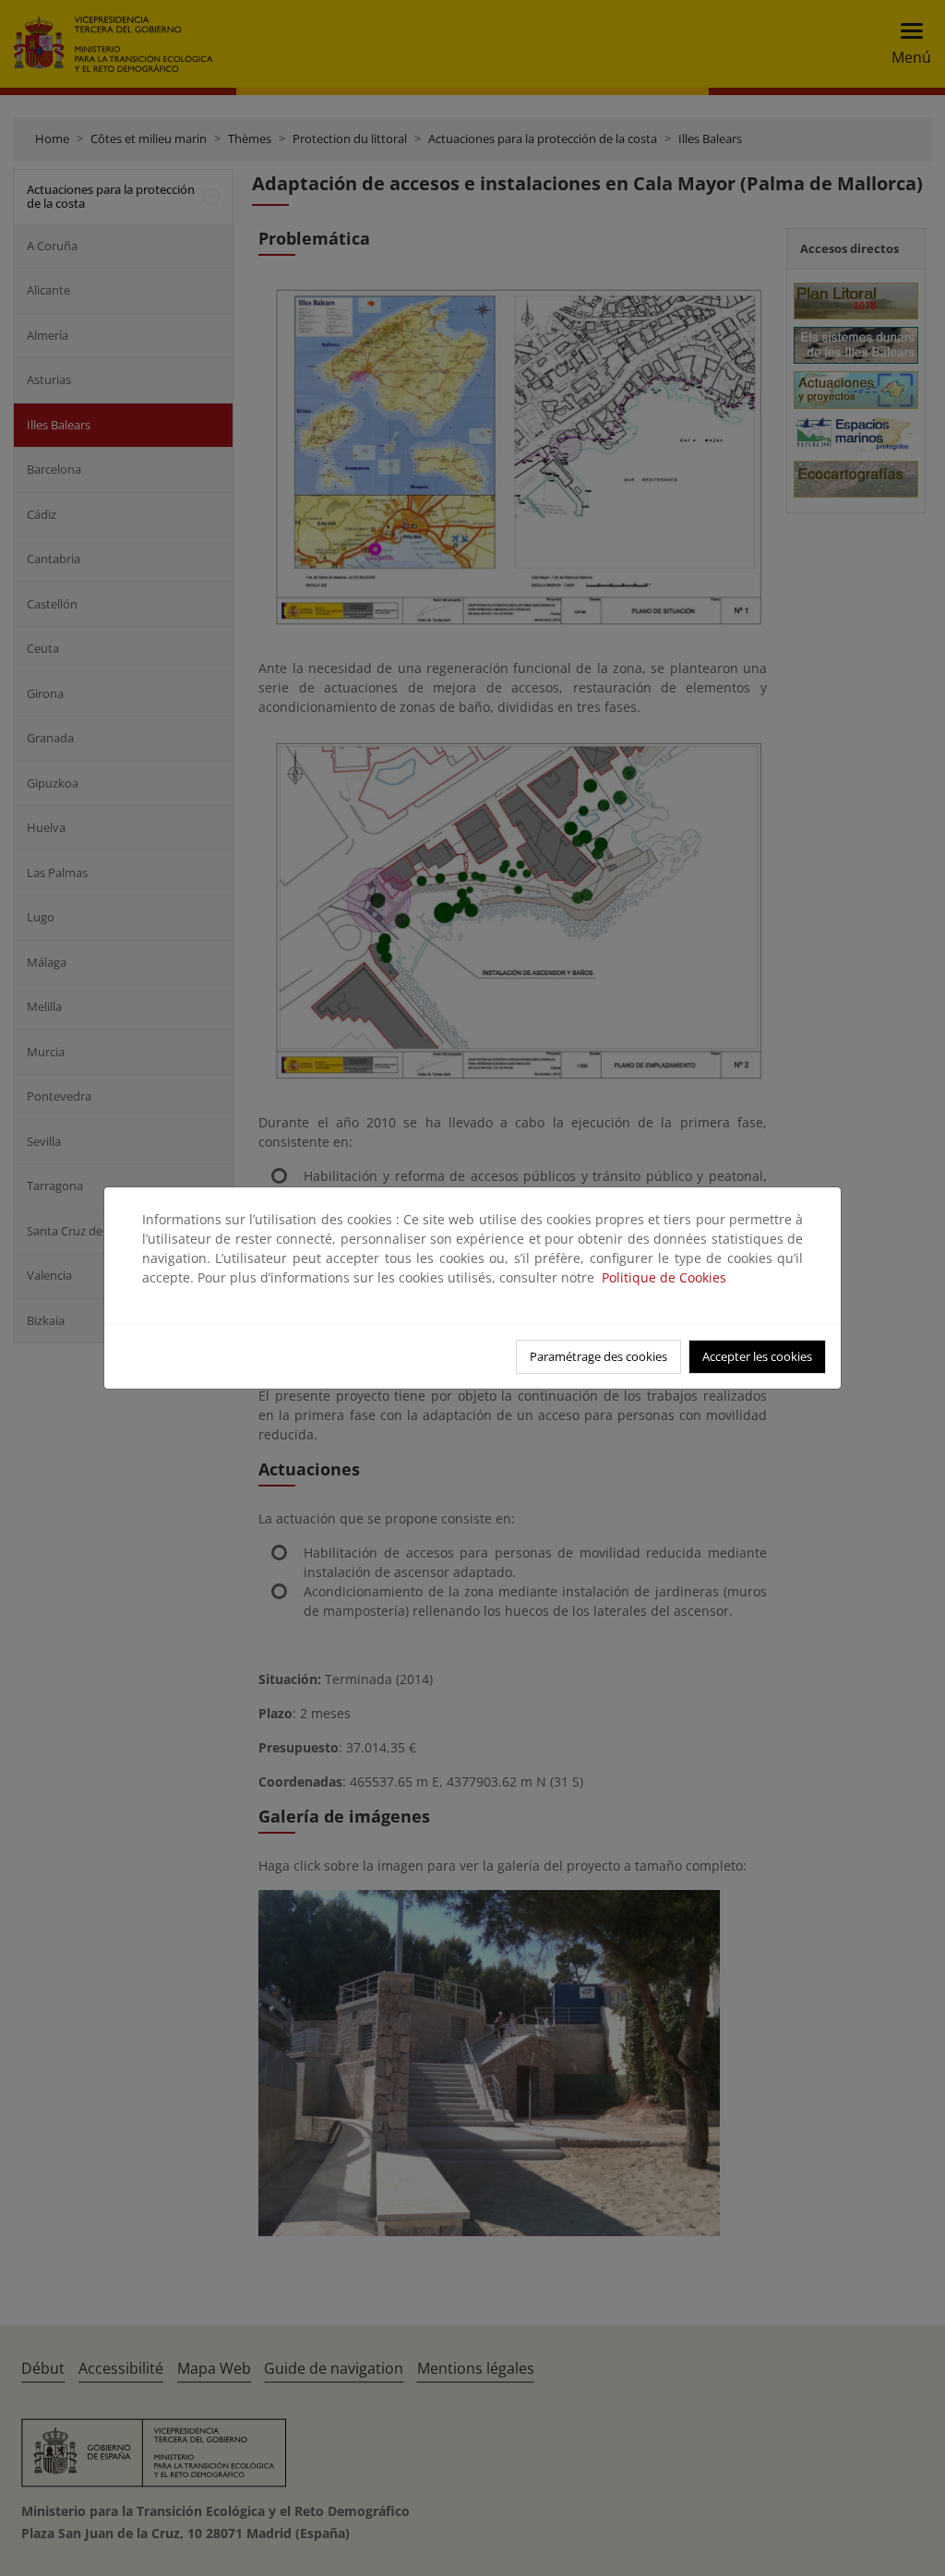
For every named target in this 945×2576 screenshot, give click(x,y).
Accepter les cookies (757, 1356)
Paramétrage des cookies (598, 1356)
